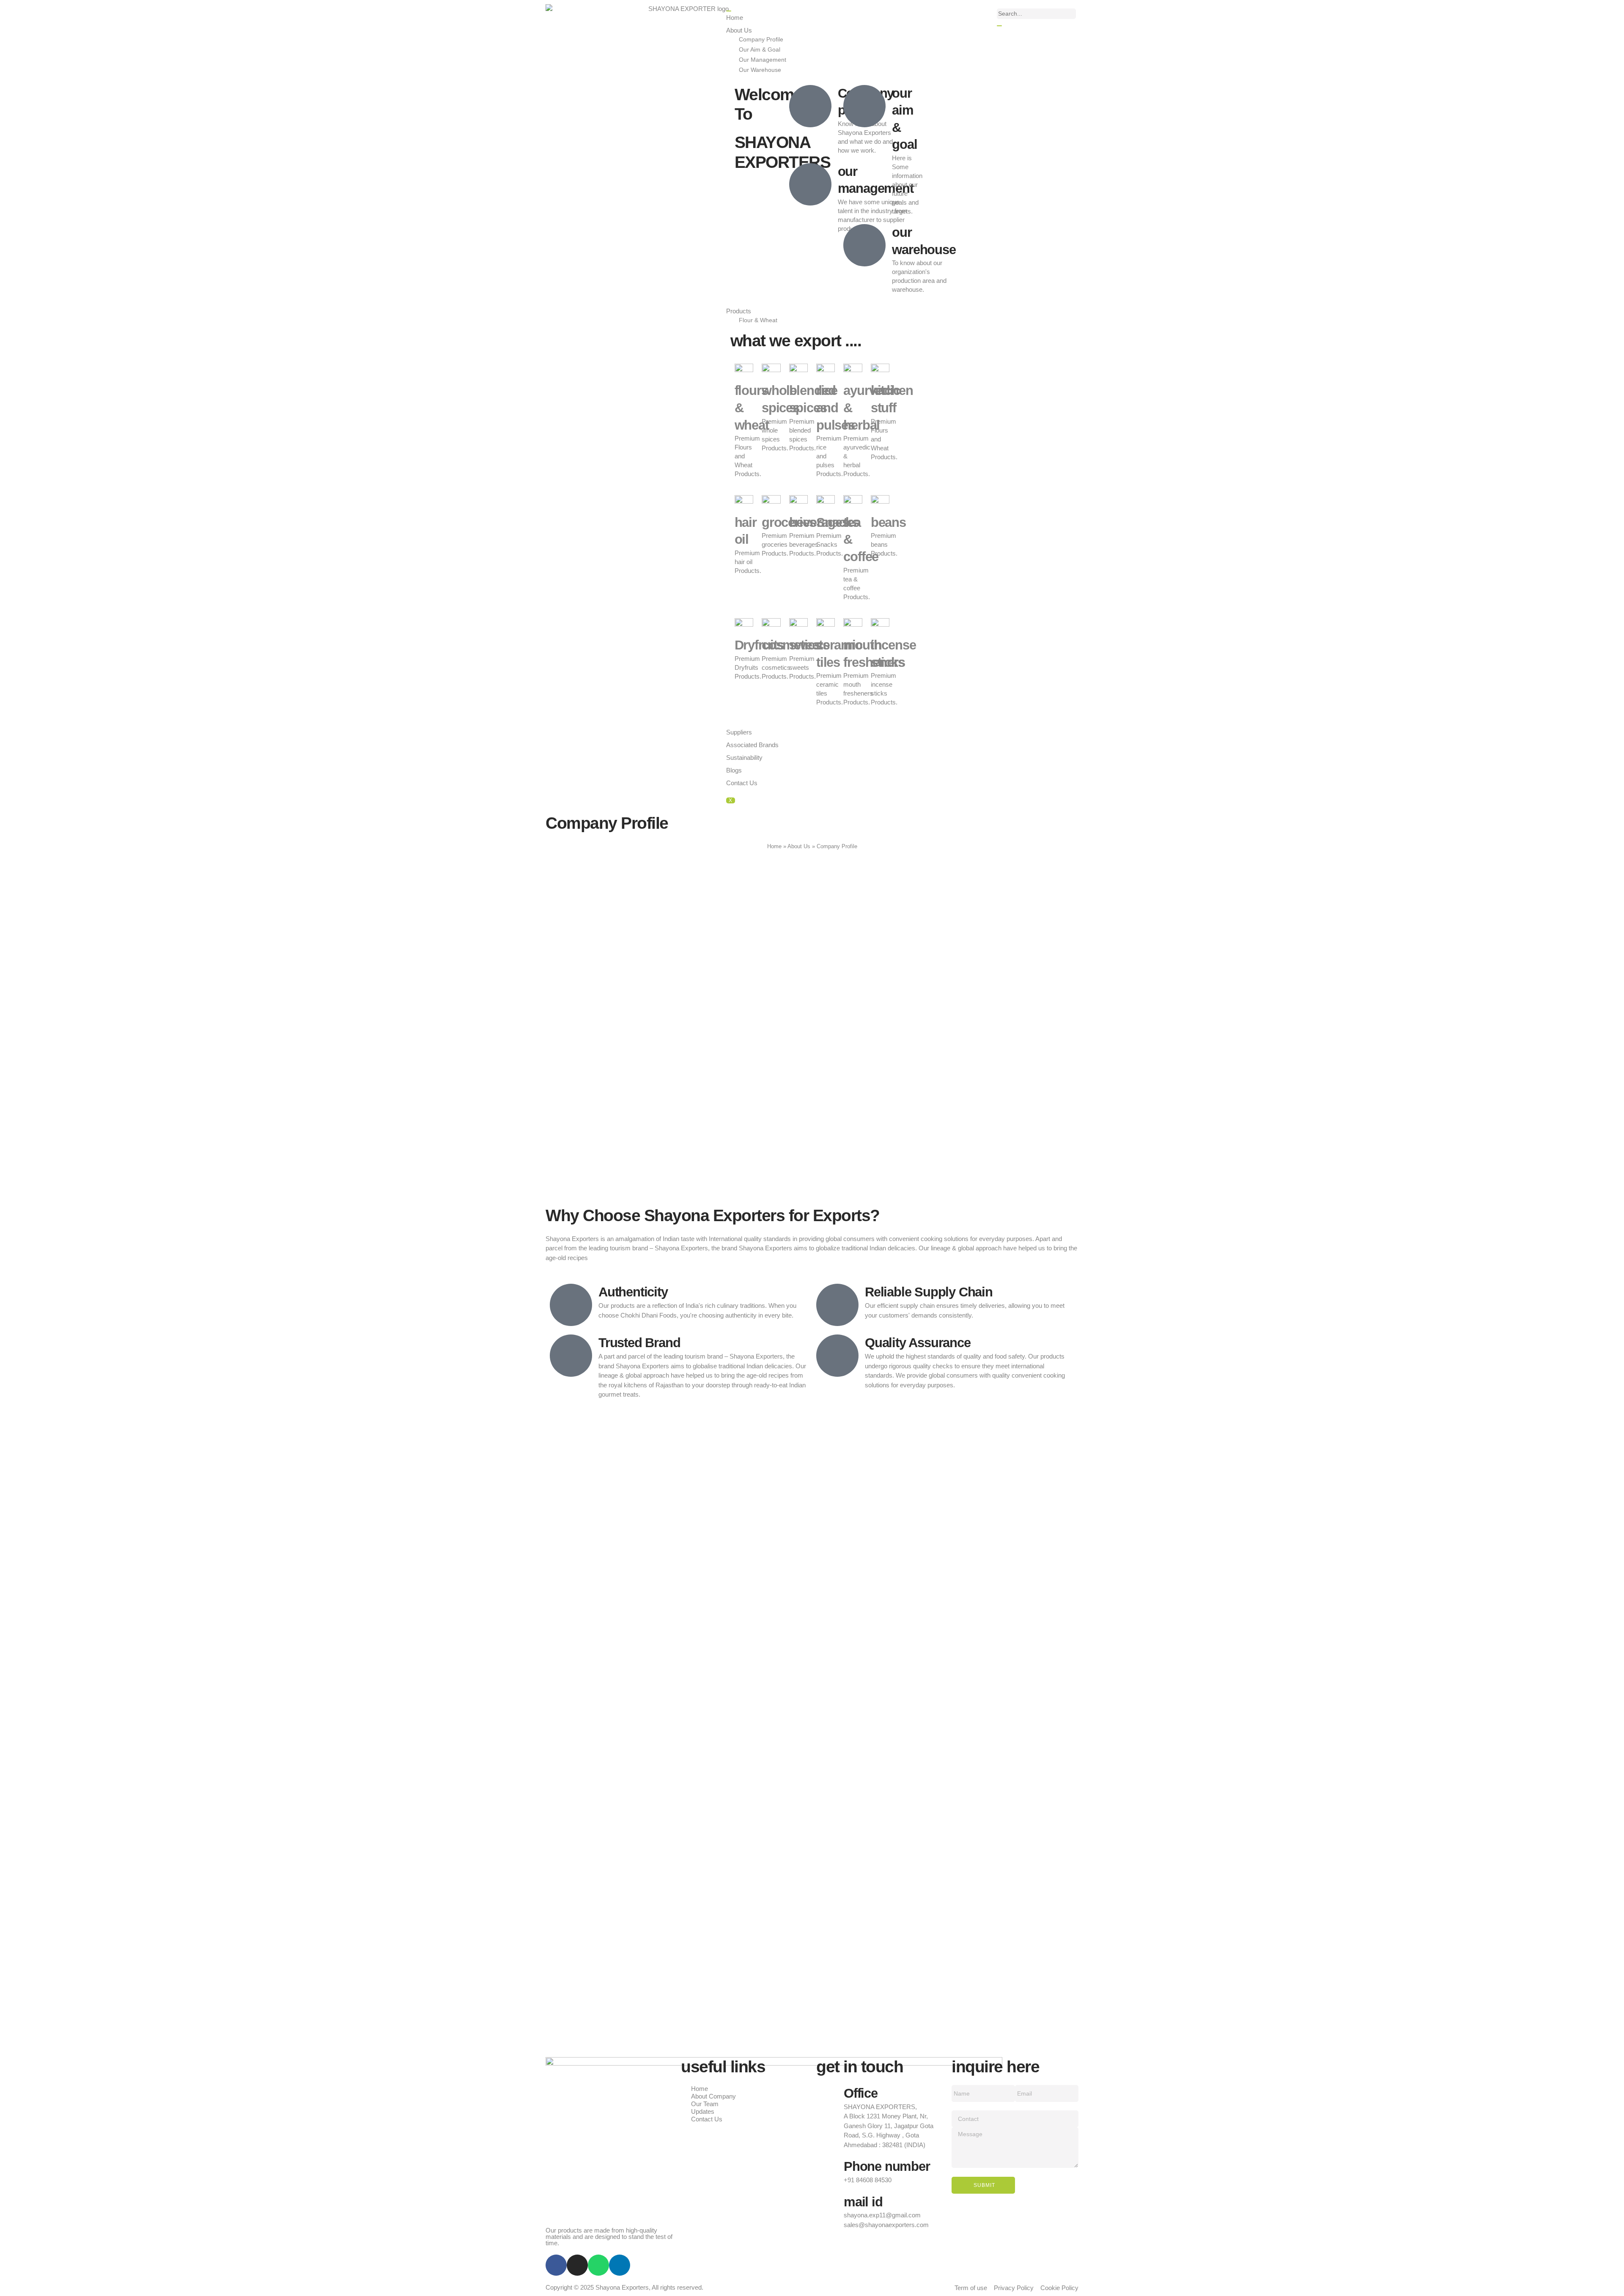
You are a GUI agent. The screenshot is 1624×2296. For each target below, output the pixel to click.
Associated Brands (752, 745)
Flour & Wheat (758, 320)
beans (888, 522)
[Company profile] (810, 106)
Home (735, 18)
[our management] (810, 184)
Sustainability (744, 758)
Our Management (763, 60)
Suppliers (739, 732)
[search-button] (999, 26)
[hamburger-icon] (729, 11)
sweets (809, 645)
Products (739, 311)
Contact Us (742, 783)
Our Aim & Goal (760, 50)
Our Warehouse (760, 70)
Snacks (838, 522)
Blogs (734, 770)
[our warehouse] (864, 245)
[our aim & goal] (864, 106)
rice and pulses (835, 408)
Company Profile (761, 40)
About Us (739, 30)
